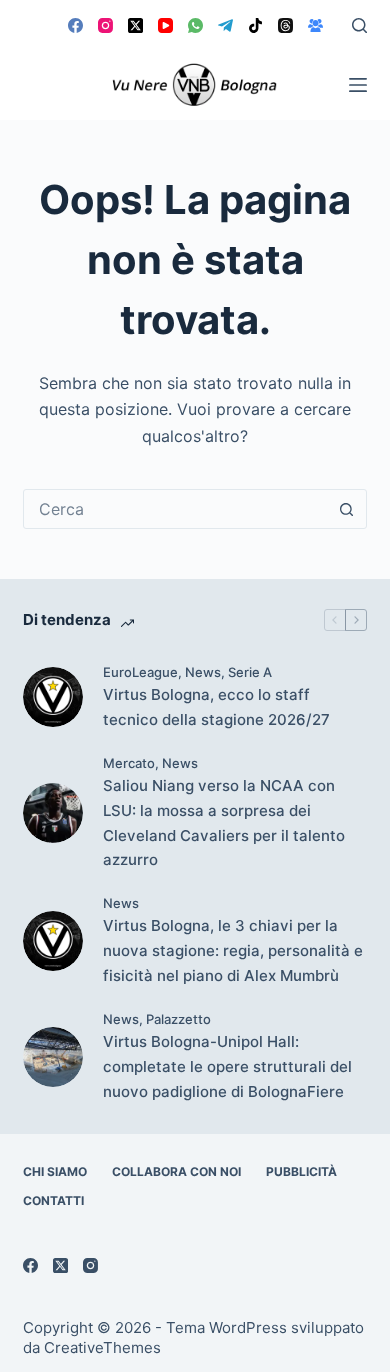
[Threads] (285, 25)
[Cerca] (359, 25)
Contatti (53, 1200)
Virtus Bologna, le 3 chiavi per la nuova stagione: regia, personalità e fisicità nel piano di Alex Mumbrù (233, 950)
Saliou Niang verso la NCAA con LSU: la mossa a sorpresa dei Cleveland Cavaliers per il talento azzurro (224, 822)
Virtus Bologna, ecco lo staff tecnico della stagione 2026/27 (216, 707)
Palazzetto (178, 1019)
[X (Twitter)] (135, 25)
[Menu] (358, 85)
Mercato (129, 763)
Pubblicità (301, 1171)
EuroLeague (140, 672)
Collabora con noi (176, 1171)
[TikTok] (255, 25)
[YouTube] (165, 25)
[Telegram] (225, 25)
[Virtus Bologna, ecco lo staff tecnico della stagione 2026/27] (53, 697)
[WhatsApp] (195, 25)
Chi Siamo (55, 1171)
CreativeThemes (102, 1347)
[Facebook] (75, 25)
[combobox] (175, 509)
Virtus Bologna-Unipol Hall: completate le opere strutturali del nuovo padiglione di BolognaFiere (227, 1066)
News (203, 672)
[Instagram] (105, 25)
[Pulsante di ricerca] (347, 509)
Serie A (250, 672)
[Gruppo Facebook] (315, 25)
